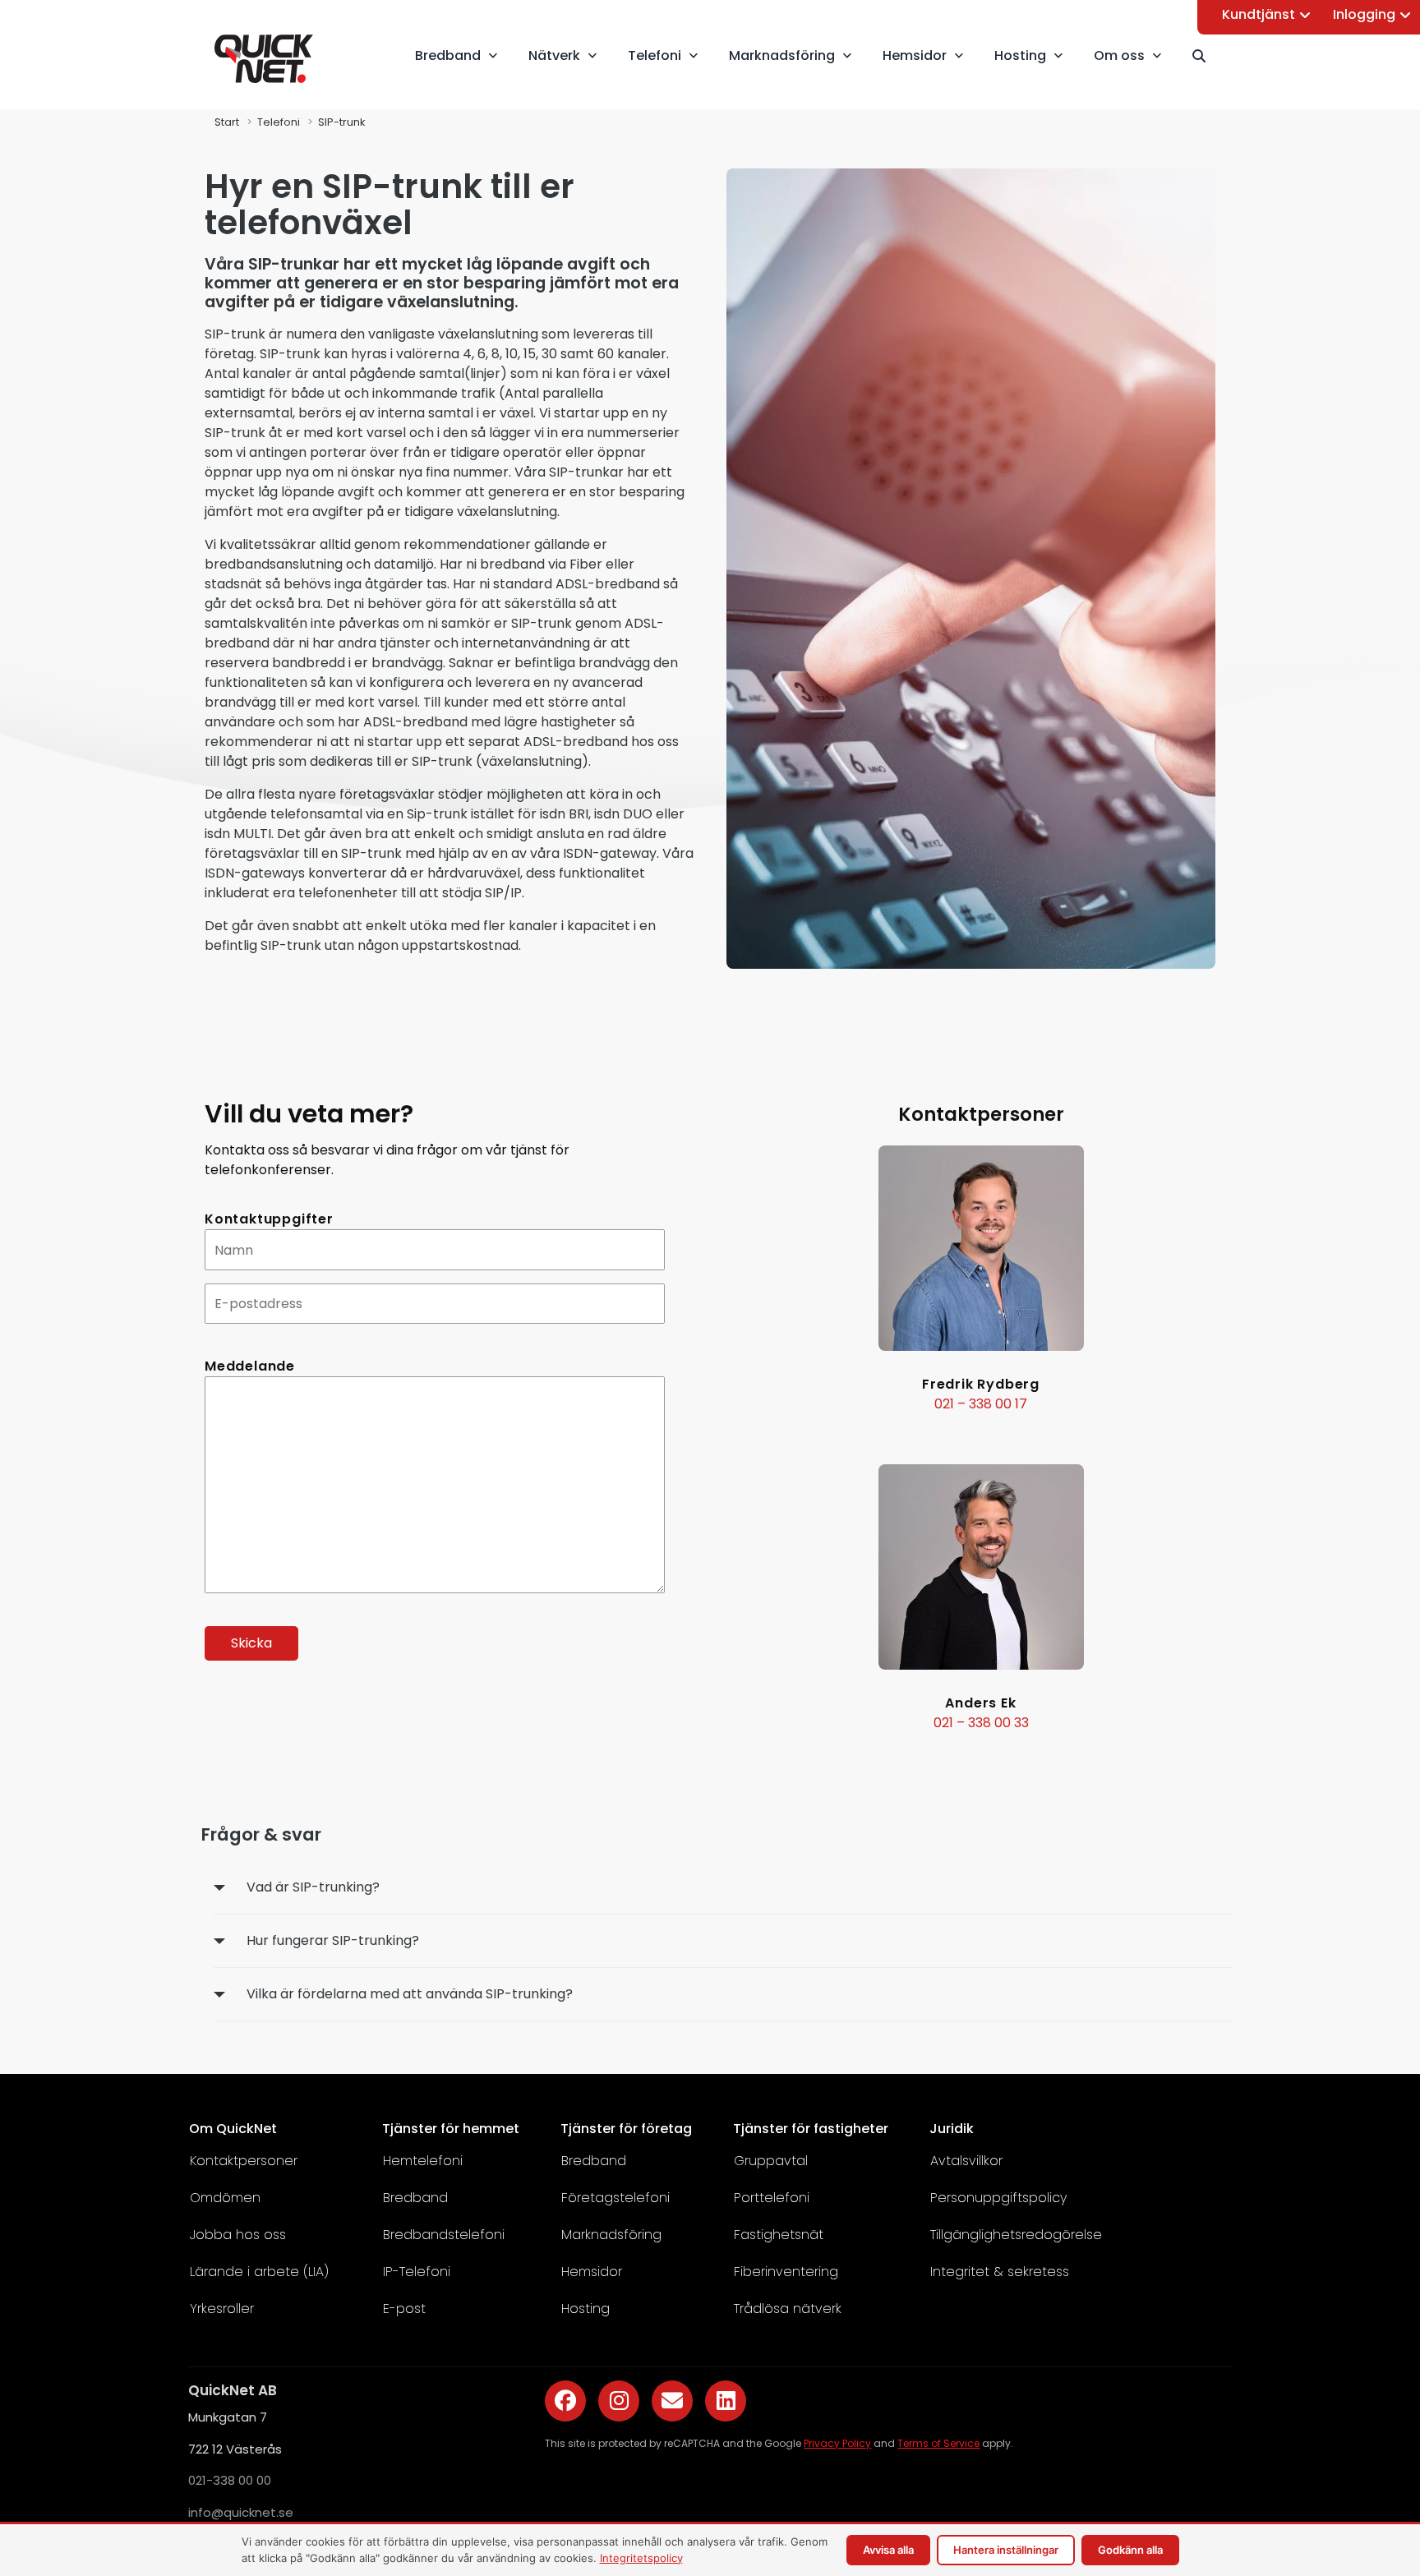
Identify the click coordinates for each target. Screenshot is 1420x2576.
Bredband (415, 2198)
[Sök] (1206, 56)
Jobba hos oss (238, 2235)
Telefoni (279, 122)
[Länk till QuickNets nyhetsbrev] (672, 2401)
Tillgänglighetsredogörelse (1016, 2235)
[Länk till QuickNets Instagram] (619, 2401)
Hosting (586, 2309)
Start (227, 122)
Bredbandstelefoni (444, 2235)
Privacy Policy (837, 2443)
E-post (404, 2309)
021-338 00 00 (230, 2480)
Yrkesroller (222, 2309)
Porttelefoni (772, 2198)
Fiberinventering (786, 2272)
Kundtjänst (1259, 14)
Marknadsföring (611, 2235)
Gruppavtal (771, 2161)
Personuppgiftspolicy (998, 2198)
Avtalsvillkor (966, 2161)
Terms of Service (938, 2443)
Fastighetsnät (779, 2235)
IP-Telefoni (417, 2272)
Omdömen (225, 2198)
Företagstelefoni (615, 2198)
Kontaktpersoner (244, 2161)
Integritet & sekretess (1000, 2272)
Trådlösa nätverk (788, 2309)
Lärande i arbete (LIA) (259, 2272)
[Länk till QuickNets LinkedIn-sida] (726, 2401)
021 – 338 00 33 (981, 1723)
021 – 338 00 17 (981, 1404)
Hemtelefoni (423, 2161)
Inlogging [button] (1364, 14)
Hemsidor (592, 2272)
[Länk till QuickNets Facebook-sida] (565, 2401)
